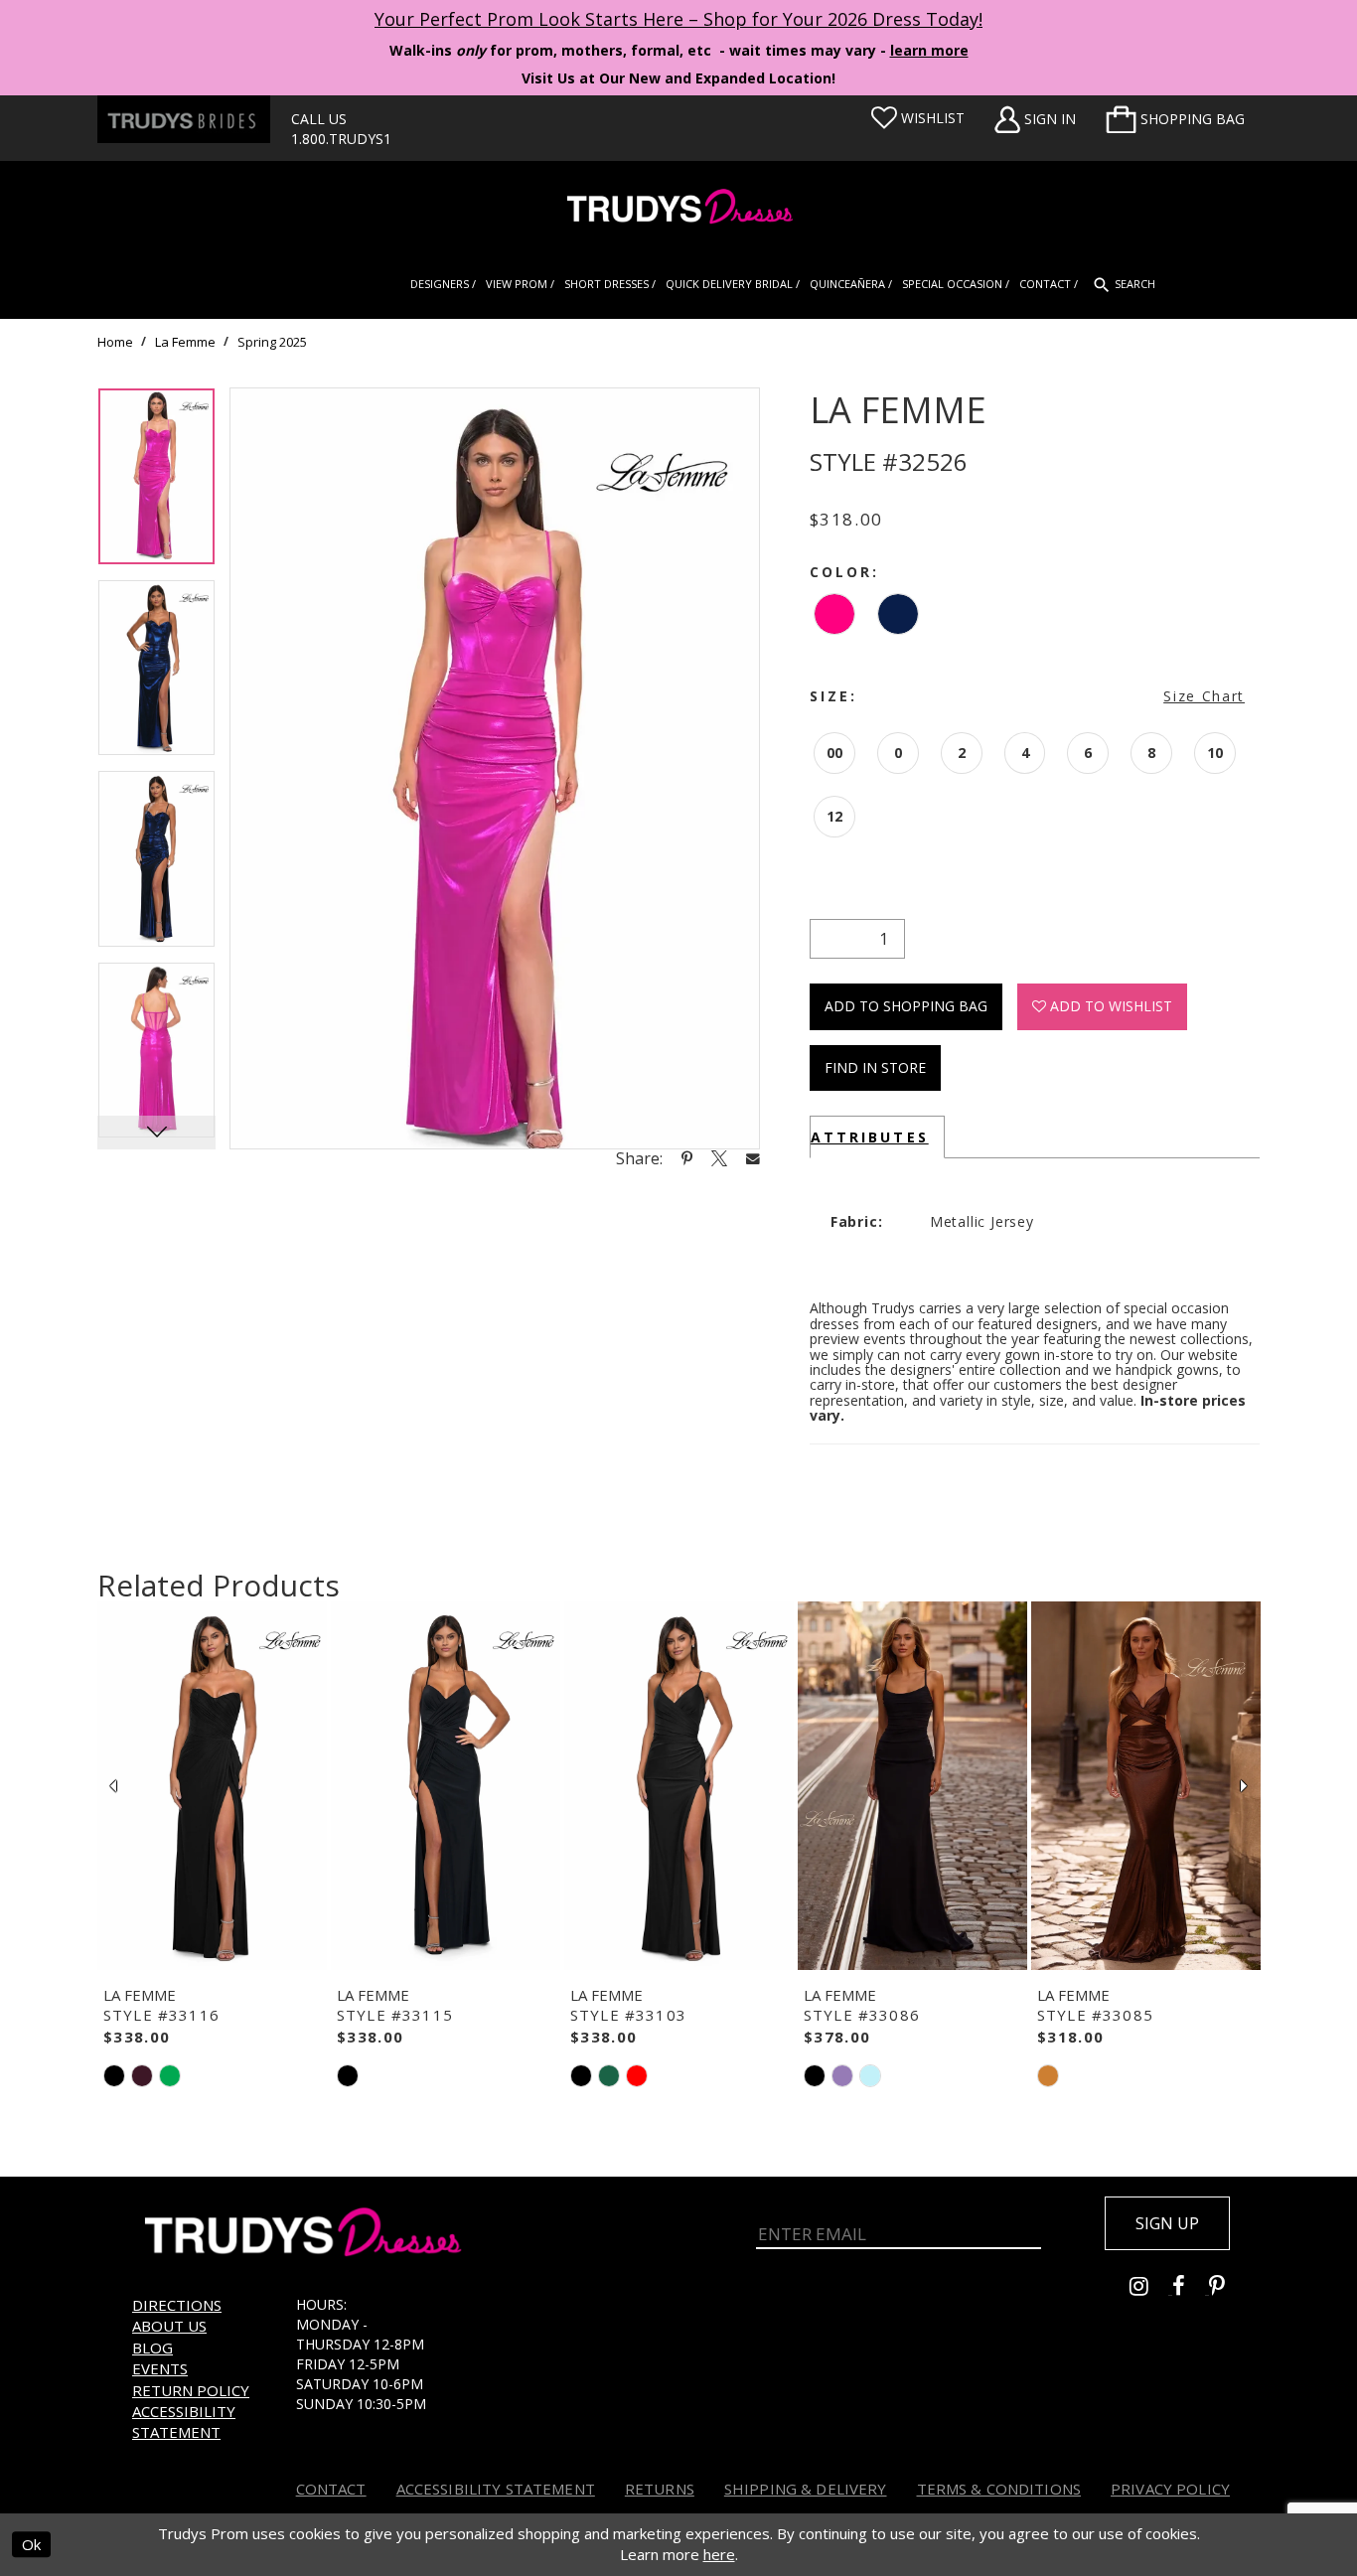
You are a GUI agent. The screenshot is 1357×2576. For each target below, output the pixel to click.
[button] (1175, 119)
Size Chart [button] (1204, 696)
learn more (929, 50)
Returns (660, 2489)
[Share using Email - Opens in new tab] (753, 1158)
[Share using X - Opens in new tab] (719, 1158)
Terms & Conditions (999, 2489)
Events (160, 2368)
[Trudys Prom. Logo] (678, 209)
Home (115, 342)
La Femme (185, 342)
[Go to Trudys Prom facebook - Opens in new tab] (1191, 2288)
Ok (31, 2544)
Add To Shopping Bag (906, 1006)
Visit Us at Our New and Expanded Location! (678, 78)
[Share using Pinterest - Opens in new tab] (687, 1158)
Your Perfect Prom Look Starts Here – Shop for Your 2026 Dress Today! (678, 19)
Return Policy (191, 2390)
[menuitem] (1175, 119)
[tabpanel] (156, 483)
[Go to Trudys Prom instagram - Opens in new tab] (1151, 2288)
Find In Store (875, 1067)
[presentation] (212, 1786)
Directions (177, 2305)
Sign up (1167, 2223)
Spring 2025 (272, 342)
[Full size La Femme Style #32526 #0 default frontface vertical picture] (495, 768)
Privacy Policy (1170, 2489)
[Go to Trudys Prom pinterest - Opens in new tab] (1227, 2288)
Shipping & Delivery (806, 2489)
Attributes (870, 1137)
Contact (331, 2489)
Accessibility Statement (184, 2422)
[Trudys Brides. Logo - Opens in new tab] (184, 119)
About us (169, 2326)
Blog (152, 2348)
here (719, 2554)
